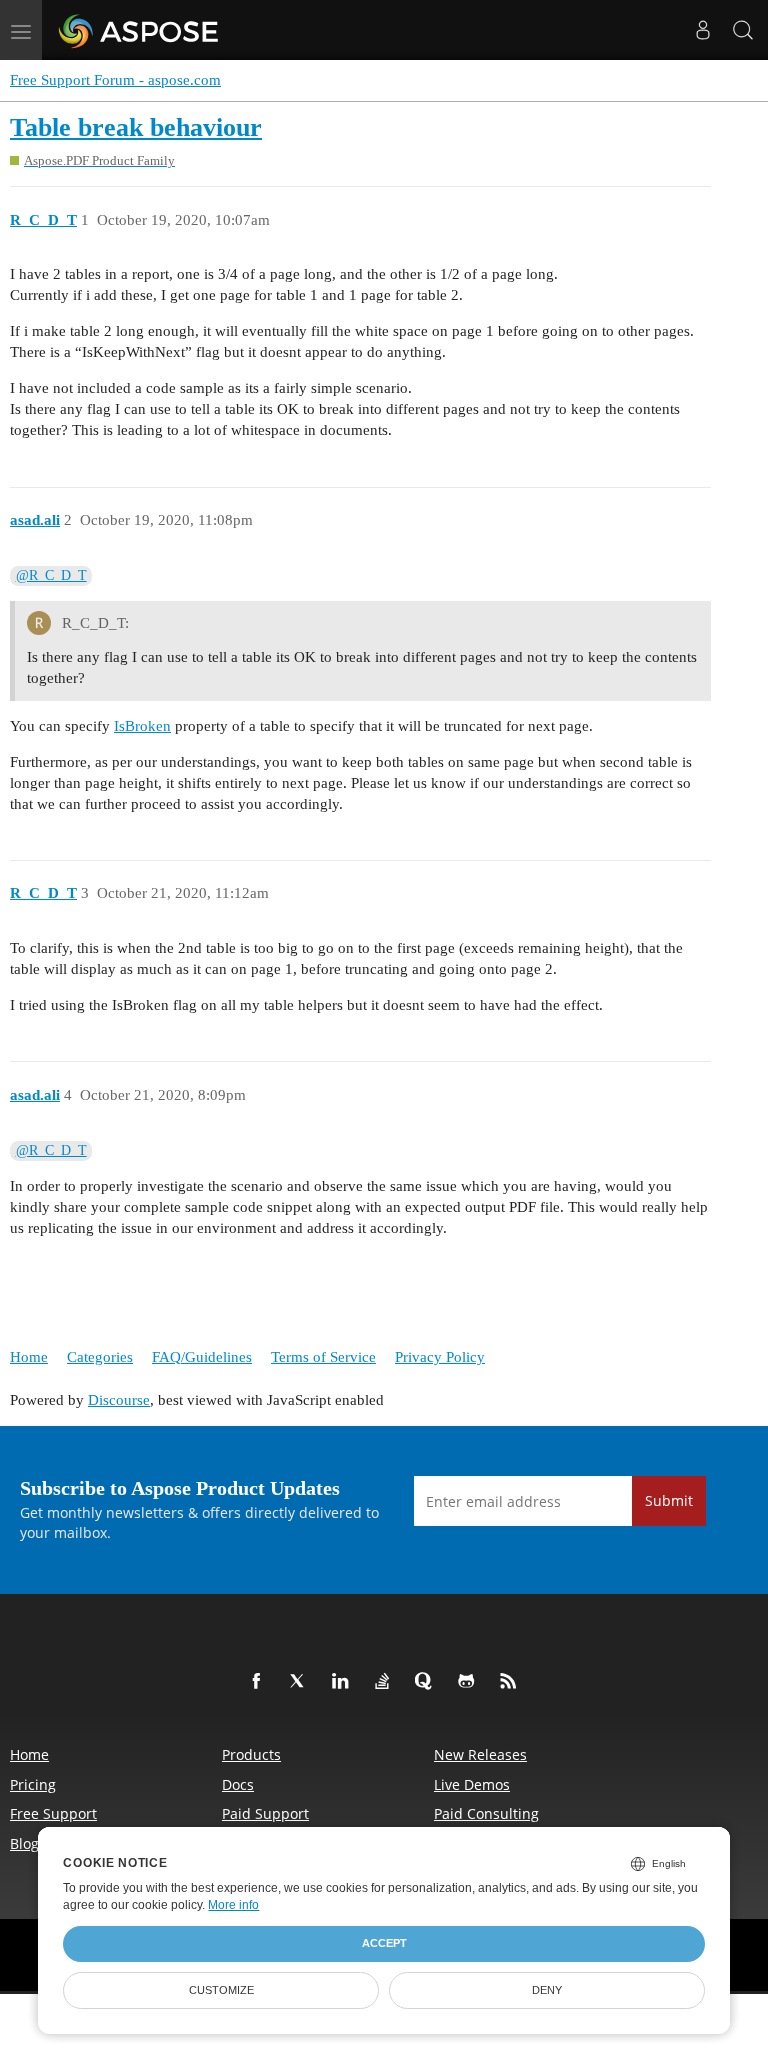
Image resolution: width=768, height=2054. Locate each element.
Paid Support (265, 1813)
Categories (100, 1357)
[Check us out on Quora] (428, 1682)
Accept (384, 1943)
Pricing (33, 1784)
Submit (669, 1500)
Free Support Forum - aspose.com (115, 80)
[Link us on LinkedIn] (344, 1682)
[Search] (743, 30)
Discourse (119, 1400)
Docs (238, 1784)
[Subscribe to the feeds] (512, 1682)
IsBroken (142, 726)
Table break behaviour (136, 127)
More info (233, 1905)
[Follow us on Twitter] (302, 1682)
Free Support (53, 1813)
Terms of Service (323, 1357)
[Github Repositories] (470, 1682)
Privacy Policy (440, 1357)
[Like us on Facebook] (260, 1682)
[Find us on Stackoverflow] (386, 1682)
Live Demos (472, 1784)
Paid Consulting (486, 1813)
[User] (703, 30)
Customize (221, 1990)
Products (251, 1754)
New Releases (480, 1754)
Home (29, 1357)
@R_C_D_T (51, 575)
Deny (547, 1990)
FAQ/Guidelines (202, 1357)
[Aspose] (139, 30)
